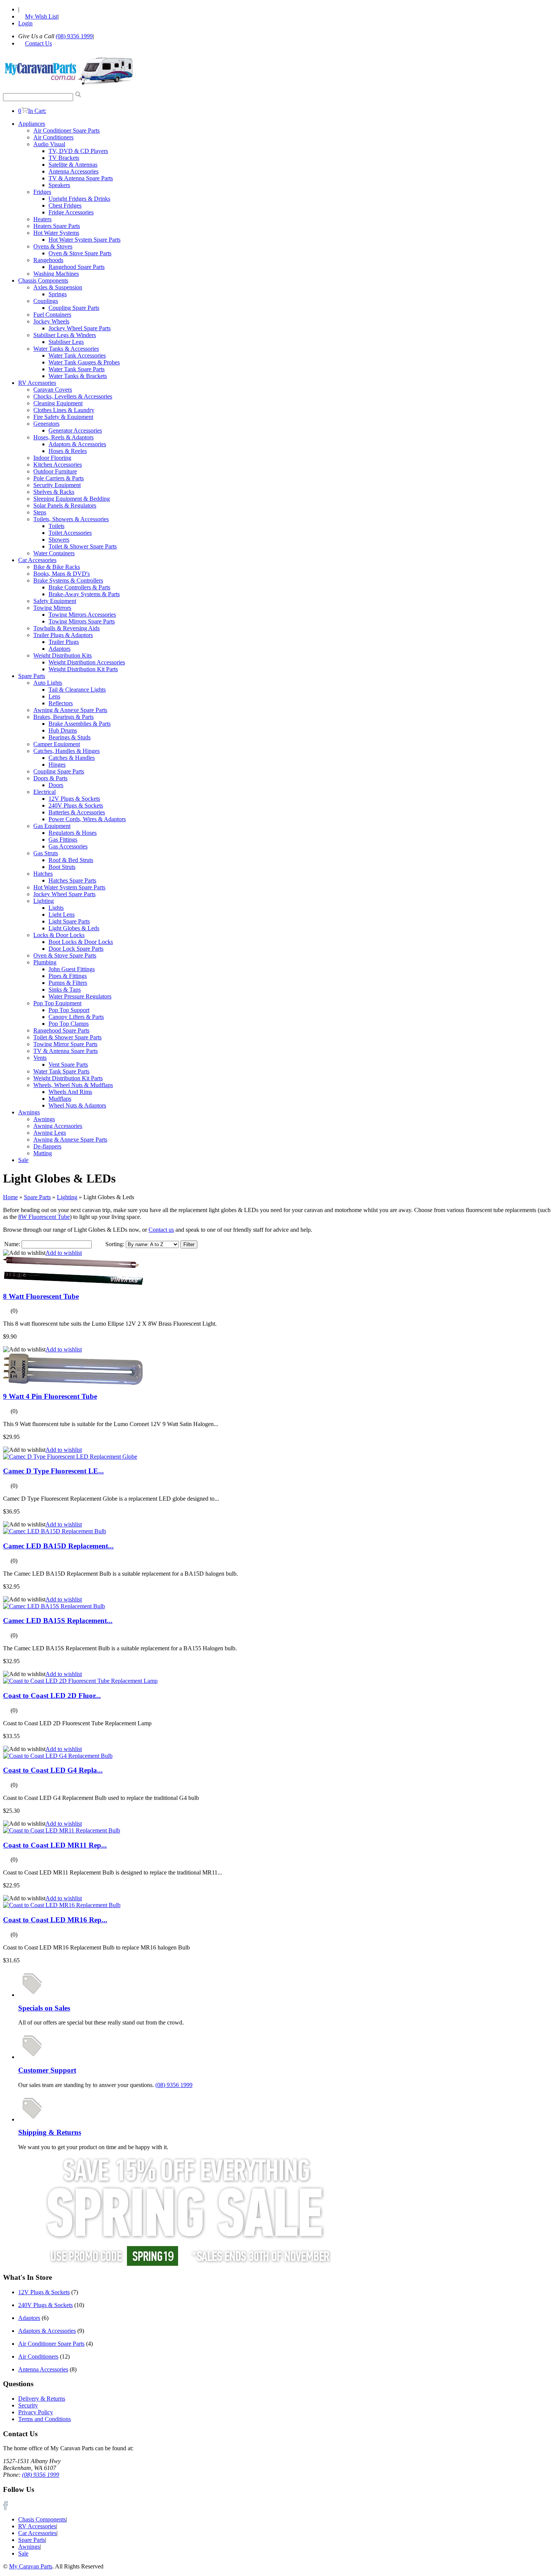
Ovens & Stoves (53, 246)
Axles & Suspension (58, 287)
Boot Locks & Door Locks (81, 942)
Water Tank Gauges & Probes (84, 362)
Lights (56, 908)
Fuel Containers (52, 315)
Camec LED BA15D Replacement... (58, 1546)
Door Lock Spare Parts (76, 949)
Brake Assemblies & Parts (80, 724)
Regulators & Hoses (73, 833)
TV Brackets (64, 158)
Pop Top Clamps (69, 1024)
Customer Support (47, 2070)
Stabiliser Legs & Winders (65, 335)
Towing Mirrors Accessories (82, 615)
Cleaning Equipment (58, 403)
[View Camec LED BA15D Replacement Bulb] (55, 1531)
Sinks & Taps (65, 990)
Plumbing (45, 962)
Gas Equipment (52, 826)
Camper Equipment (57, 744)
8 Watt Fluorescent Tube (41, 1296)
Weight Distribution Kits (63, 655)
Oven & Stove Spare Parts (80, 253)
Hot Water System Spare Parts (84, 240)
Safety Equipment (55, 601)
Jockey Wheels (51, 321)
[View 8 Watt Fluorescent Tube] (73, 1283)
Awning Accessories (58, 1126)
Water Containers (54, 553)
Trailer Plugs (64, 642)
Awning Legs (50, 1133)
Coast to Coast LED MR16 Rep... (55, 1920)
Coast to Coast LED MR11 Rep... (55, 1845)
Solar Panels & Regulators (65, 505)
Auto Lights (48, 683)
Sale (23, 1160)
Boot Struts (62, 867)
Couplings (46, 301)
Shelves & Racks (54, 492)
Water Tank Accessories (77, 355)
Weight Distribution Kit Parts (83, 669)
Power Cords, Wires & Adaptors (87, 819)
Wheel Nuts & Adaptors (77, 1105)
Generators (46, 424)
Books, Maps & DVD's (62, 574)
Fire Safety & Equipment (63, 417)
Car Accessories (37, 560)
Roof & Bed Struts (71, 860)
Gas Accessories (68, 846)
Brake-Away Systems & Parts (84, 594)
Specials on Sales (44, 2008)
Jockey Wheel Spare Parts (80, 328)
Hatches (43, 874)
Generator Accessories (75, 430)
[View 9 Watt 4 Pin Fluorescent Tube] (73, 1383)
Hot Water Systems (56, 233)
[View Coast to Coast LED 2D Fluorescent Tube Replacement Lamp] (80, 1681)
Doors (56, 785)
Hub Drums (63, 730)
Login (25, 23)
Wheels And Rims (70, 1092)
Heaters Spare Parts (57, 226)
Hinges (57, 765)
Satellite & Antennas (73, 165)
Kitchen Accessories (58, 465)
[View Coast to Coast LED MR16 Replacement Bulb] (62, 1905)
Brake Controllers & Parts (79, 587)
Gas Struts (46, 853)
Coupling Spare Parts (74, 308)
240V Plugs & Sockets (76, 805)
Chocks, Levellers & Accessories (73, 396)
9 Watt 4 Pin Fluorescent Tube (50, 1396)
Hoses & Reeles (68, 451)
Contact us (161, 1230)
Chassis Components (43, 280)
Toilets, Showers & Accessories (71, 519)
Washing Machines (56, 274)
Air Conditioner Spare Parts (66, 130)
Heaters (42, 219)
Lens (54, 696)
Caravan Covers (53, 390)
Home (10, 1197)
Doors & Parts (50, 778)
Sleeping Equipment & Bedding (72, 499)
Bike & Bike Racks (57, 567)
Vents (40, 1058)
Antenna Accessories (74, 171)
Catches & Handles (72, 758)
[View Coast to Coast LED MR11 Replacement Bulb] (62, 1830)
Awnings (29, 1112)
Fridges (42, 192)
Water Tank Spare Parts (77, 369)
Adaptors (59, 649)
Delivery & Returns (42, 2399)
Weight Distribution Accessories (87, 662)
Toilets (56, 526)
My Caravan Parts (31, 2566)
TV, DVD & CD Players (78, 151)
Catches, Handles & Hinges (66, 751)
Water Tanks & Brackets (78, 376)
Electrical (45, 792)
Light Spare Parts (69, 921)
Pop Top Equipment (57, 1003)
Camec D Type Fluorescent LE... (53, 1471)
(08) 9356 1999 (74, 36)
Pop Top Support (69, 1010)
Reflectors (61, 703)
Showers (59, 540)
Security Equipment (57, 485)
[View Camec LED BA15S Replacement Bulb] (54, 1606)
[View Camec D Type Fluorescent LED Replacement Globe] (70, 1457)
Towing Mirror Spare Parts (65, 1044)
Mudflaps (60, 1099)
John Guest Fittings (72, 969)
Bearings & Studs (70, 737)
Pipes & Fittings (68, 976)
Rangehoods (48, 260)
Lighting (44, 901)
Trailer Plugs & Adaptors (63, 635)
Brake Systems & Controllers (68, 580)
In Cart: (32, 111)
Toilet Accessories (70, 533)
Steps (40, 512)
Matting (43, 1153)
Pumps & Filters (68, 983)
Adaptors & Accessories (77, 444)
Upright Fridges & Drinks (79, 199)
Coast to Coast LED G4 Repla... (53, 1770)
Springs (58, 294)
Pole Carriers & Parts (59, 478)
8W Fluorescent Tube (44, 1217)
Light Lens (62, 915)
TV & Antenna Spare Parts (81, 178)
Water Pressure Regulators (80, 996)
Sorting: (115, 1244)
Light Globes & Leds (74, 928)
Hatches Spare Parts (72, 880)
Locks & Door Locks (59, 935)
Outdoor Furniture (55, 471)
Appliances (32, 124)
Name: (12, 1244)
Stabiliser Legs (66, 342)
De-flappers (47, 1146)
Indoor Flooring (52, 458)
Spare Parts (32, 676)
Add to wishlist (64, 1253)
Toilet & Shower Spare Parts (83, 546)
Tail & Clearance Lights (77, 690)
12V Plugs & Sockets (74, 799)
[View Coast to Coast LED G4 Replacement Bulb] (58, 1756)
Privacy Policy (36, 2412)
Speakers (59, 185)
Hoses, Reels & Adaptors (63, 437)
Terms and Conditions (45, 2419)
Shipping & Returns (50, 2132)
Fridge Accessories (71, 212)
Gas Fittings (63, 840)
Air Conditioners (53, 137)
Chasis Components (42, 2519)
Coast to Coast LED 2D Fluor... (52, 1696)
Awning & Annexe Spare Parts (70, 710)
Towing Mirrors (52, 608)
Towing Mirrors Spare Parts (82, 621)
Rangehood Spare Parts (77, 267)
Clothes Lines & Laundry (64, 410)
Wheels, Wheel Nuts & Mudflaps (73, 1085)
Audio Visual (49, 144)
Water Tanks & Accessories (66, 349)
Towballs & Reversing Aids (66, 628)
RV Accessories (37, 383)
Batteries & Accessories (77, 812)
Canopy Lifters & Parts (76, 1017)
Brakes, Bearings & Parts (63, 717)
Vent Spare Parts (68, 1065)
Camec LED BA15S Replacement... (58, 1621)
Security (28, 2405)
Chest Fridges (65, 205)
